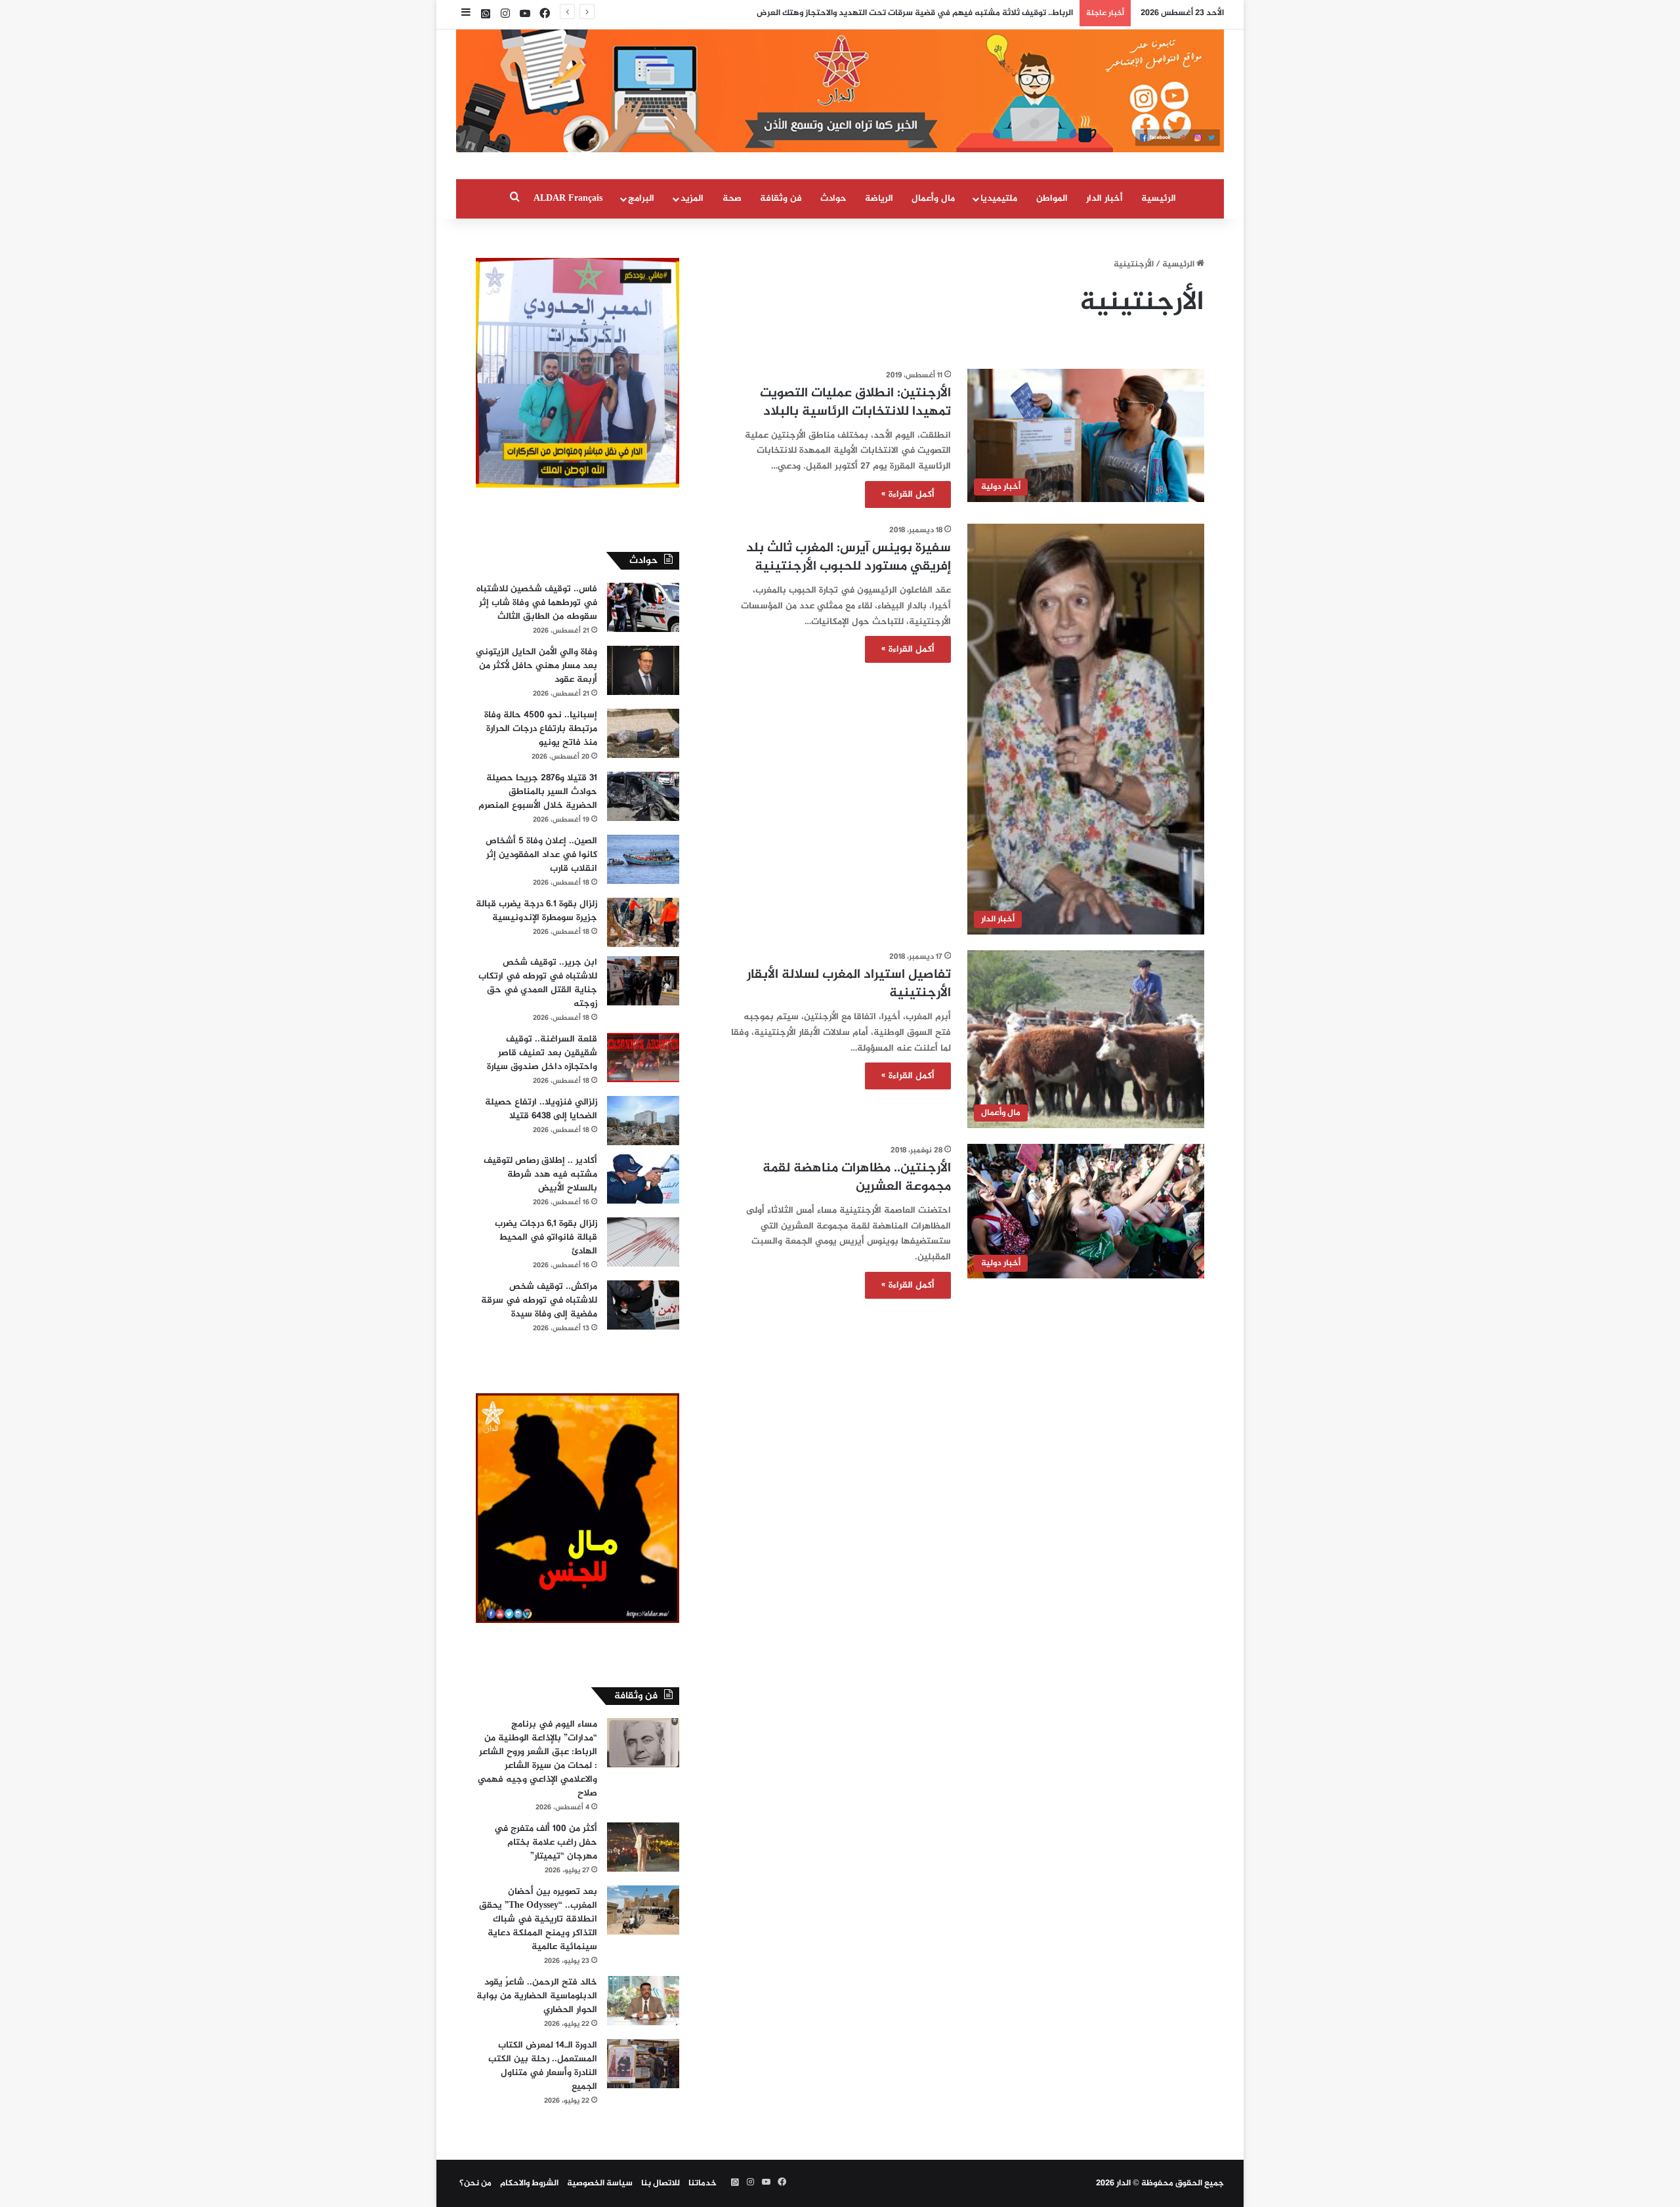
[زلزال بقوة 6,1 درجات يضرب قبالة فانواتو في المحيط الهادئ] (643, 1242)
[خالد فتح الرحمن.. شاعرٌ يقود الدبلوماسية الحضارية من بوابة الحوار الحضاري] (643, 2001)
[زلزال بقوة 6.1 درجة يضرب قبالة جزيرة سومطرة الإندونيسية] (643, 922)
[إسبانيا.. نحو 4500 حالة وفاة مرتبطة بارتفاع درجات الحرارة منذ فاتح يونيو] (643, 733)
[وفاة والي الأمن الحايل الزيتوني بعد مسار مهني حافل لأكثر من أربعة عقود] (643, 670)
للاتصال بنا (661, 2183)
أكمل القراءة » (908, 494)
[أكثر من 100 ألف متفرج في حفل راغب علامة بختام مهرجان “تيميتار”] (643, 1847)
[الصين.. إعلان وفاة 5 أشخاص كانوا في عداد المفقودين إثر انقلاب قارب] (643, 859)
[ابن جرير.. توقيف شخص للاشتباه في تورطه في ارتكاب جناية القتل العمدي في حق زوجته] (643, 981)
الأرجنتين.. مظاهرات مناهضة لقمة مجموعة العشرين (857, 1178)
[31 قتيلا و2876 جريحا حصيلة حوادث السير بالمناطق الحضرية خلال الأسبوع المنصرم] (643, 796)
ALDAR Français (568, 199)
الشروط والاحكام (529, 2183)
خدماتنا (703, 2183)
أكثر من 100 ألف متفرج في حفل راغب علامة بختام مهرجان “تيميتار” (546, 1842)
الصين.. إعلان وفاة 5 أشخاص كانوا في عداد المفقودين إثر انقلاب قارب (541, 855)
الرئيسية (1159, 199)
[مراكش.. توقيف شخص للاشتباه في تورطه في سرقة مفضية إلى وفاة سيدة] (643, 1305)
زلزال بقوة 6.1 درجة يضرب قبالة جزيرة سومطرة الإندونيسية (536, 911)
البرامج (641, 199)
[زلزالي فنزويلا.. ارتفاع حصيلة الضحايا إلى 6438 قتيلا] (643, 1121)
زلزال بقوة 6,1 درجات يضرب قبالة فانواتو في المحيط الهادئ (546, 1237)
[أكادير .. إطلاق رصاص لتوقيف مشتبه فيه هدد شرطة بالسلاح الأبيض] (643, 1179)
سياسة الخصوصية (600, 2183)
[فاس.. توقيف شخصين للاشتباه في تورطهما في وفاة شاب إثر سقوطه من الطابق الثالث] (643, 607)
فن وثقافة (781, 199)
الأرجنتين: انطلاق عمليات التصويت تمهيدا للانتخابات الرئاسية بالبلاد (855, 403)
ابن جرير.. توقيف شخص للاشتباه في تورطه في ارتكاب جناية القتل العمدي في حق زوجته (538, 983)
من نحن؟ (475, 2183)
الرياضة (879, 199)
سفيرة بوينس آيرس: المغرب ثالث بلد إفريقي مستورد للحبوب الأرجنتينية (849, 557)
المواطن (1052, 199)
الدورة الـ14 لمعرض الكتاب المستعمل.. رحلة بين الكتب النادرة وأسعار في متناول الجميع (543, 2066)
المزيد (692, 199)
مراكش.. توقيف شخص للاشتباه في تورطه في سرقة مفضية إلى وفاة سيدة (539, 1300)
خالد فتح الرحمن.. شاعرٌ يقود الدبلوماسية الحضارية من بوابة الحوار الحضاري (537, 1996)
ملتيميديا (999, 199)
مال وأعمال (933, 199)
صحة (732, 199)
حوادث (833, 199)
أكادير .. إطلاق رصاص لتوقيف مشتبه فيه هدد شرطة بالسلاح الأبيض (540, 1174)
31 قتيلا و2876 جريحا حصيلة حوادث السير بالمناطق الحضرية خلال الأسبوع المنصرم (538, 792)
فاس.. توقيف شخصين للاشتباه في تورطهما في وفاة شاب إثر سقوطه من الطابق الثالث (537, 603)
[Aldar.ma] (840, 91)
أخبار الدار (1104, 199)
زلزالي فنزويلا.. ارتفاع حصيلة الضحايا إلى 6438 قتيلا (541, 1109)
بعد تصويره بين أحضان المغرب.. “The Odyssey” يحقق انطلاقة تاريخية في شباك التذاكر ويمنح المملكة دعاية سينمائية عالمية (538, 1919)
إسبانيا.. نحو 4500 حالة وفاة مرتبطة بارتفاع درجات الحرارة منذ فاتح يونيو (541, 729)
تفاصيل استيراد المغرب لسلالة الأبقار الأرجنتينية (849, 984)
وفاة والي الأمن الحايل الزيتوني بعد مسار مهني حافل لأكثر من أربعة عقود (536, 666)
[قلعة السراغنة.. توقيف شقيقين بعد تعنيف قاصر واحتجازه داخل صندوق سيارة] (643, 1058)
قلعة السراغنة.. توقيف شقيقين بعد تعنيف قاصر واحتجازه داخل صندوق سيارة (542, 1053)
